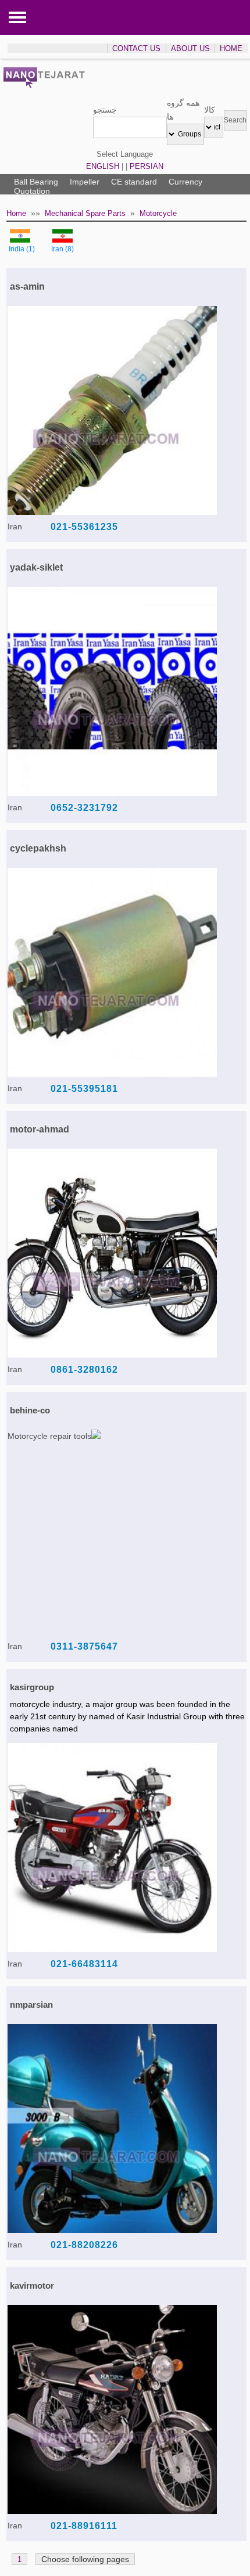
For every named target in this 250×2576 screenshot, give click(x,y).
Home (16, 213)
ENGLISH (103, 166)
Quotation (32, 191)
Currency (185, 182)
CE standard (134, 182)
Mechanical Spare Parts (85, 213)
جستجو (105, 110)
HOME (231, 48)
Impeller (85, 182)
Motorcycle (158, 213)
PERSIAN (147, 166)
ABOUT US (190, 48)
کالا (210, 110)
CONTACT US (136, 48)
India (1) (22, 249)
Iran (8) (63, 249)
